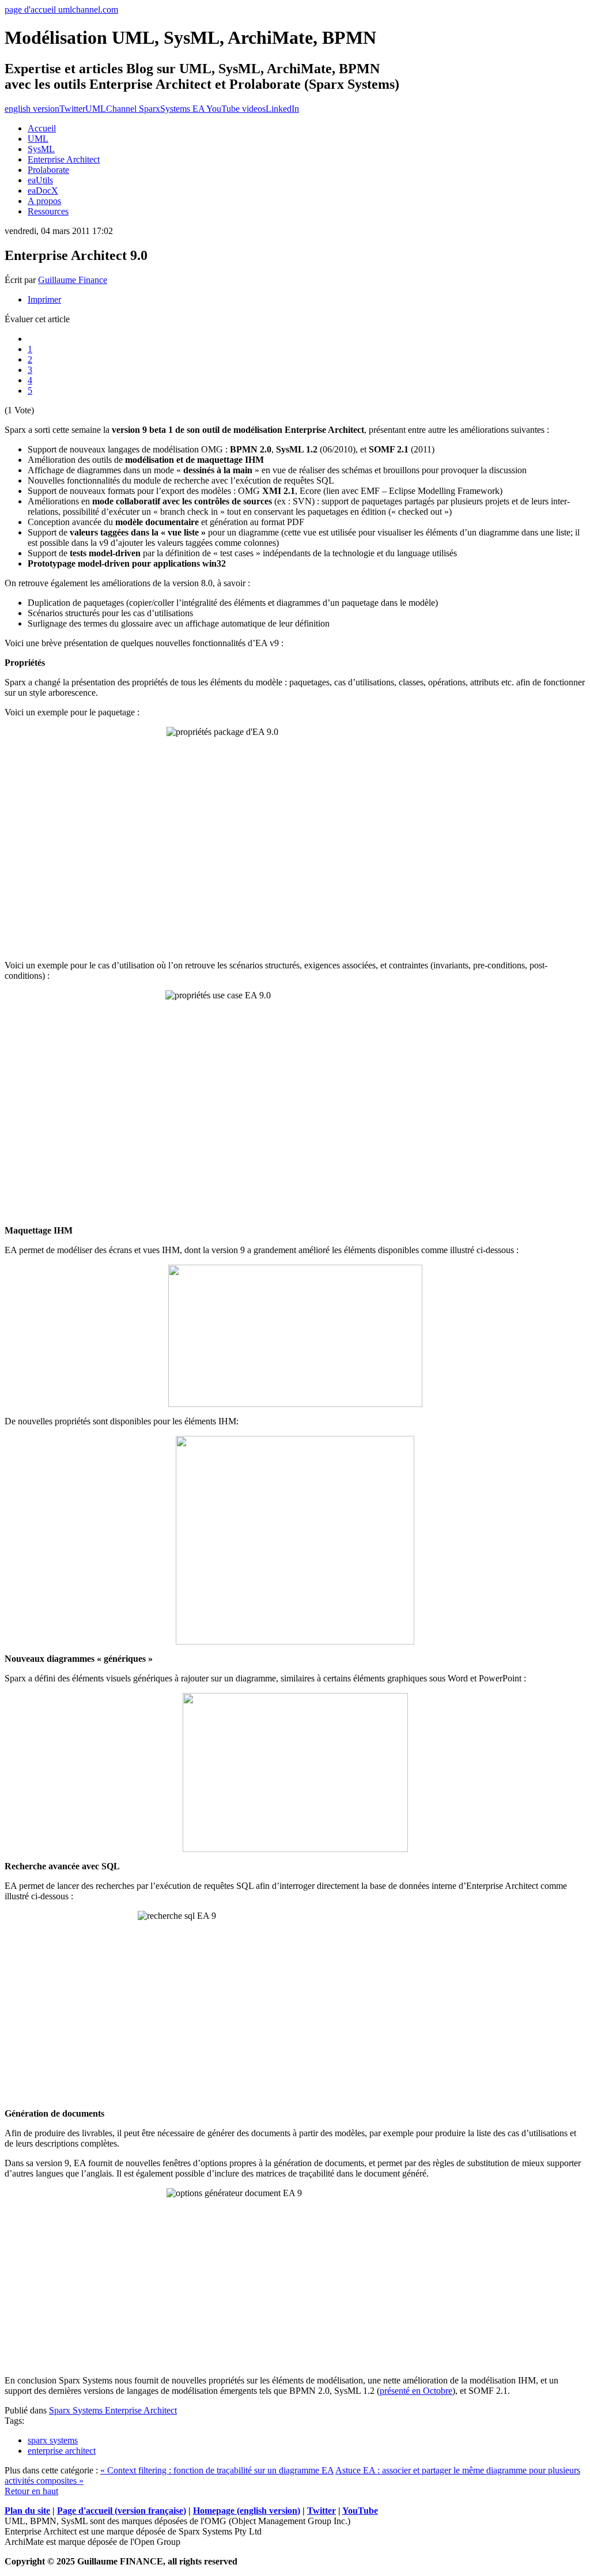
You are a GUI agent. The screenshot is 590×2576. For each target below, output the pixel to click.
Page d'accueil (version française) (122, 2511)
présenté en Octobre (416, 2391)
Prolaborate (48, 170)
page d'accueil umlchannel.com (61, 10)
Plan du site (27, 2511)
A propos (44, 201)
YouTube (360, 2511)
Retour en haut (31, 2491)
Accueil (42, 128)
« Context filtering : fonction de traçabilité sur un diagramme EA (217, 2470)
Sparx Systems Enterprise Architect (113, 2410)
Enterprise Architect (64, 159)
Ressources (48, 211)
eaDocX (43, 191)
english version (32, 109)
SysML (41, 149)
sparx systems (53, 2440)
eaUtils (40, 180)
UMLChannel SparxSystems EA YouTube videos (175, 109)
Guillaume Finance (73, 280)
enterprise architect (62, 2451)
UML (38, 139)
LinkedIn (282, 109)
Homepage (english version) (247, 2511)
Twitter (72, 109)
